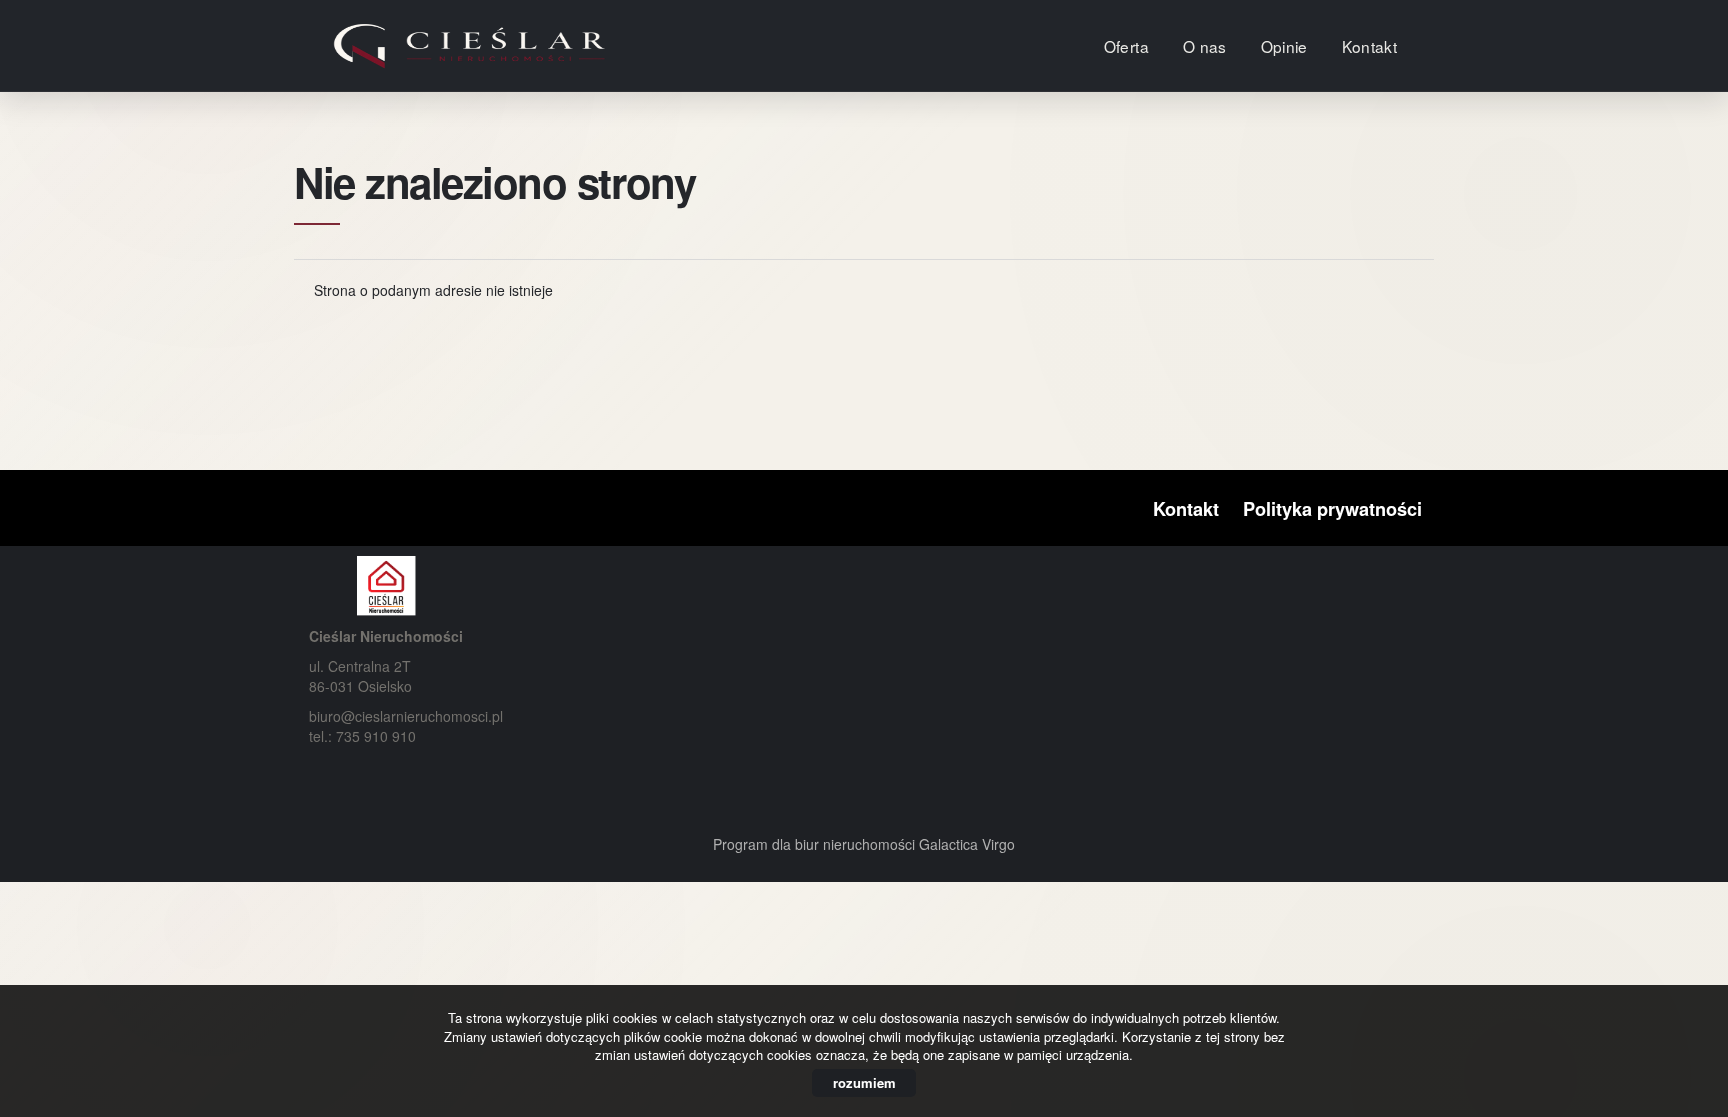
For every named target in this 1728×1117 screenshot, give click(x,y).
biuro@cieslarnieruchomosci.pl (406, 716)
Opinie (1284, 46)
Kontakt (1369, 46)
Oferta (1126, 46)
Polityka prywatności (1332, 509)
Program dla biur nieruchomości (816, 844)
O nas (1205, 46)
